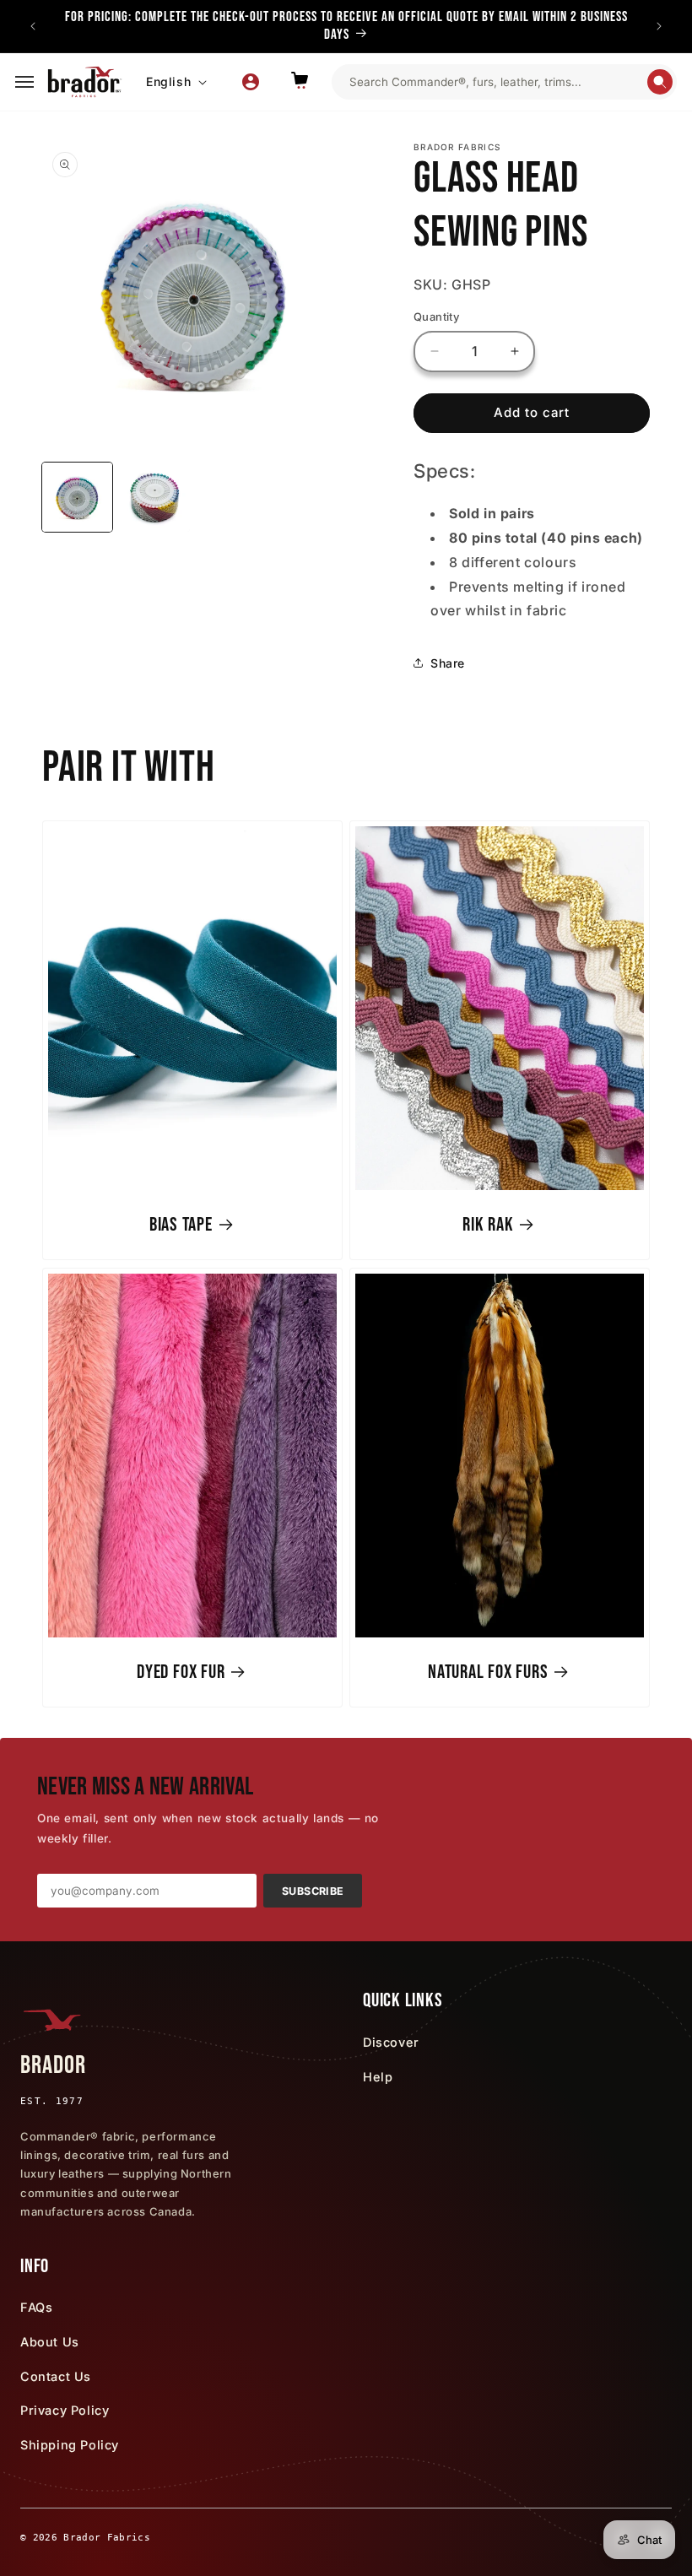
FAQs (36, 2307)
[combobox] (497, 82)
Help (378, 2077)
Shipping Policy (70, 2445)
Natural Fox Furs (488, 1671)
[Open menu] (24, 82)
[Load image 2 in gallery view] (156, 498)
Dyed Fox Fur (181, 1671)
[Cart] (300, 82)
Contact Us (56, 2376)
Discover (391, 2042)
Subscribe (313, 1891)
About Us (50, 2342)
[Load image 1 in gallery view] (77, 498)
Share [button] (448, 663)
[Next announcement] (659, 26)
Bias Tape (181, 1225)
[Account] (251, 82)
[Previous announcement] (33, 26)
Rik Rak (488, 1225)
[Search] (660, 82)
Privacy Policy (65, 2410)
